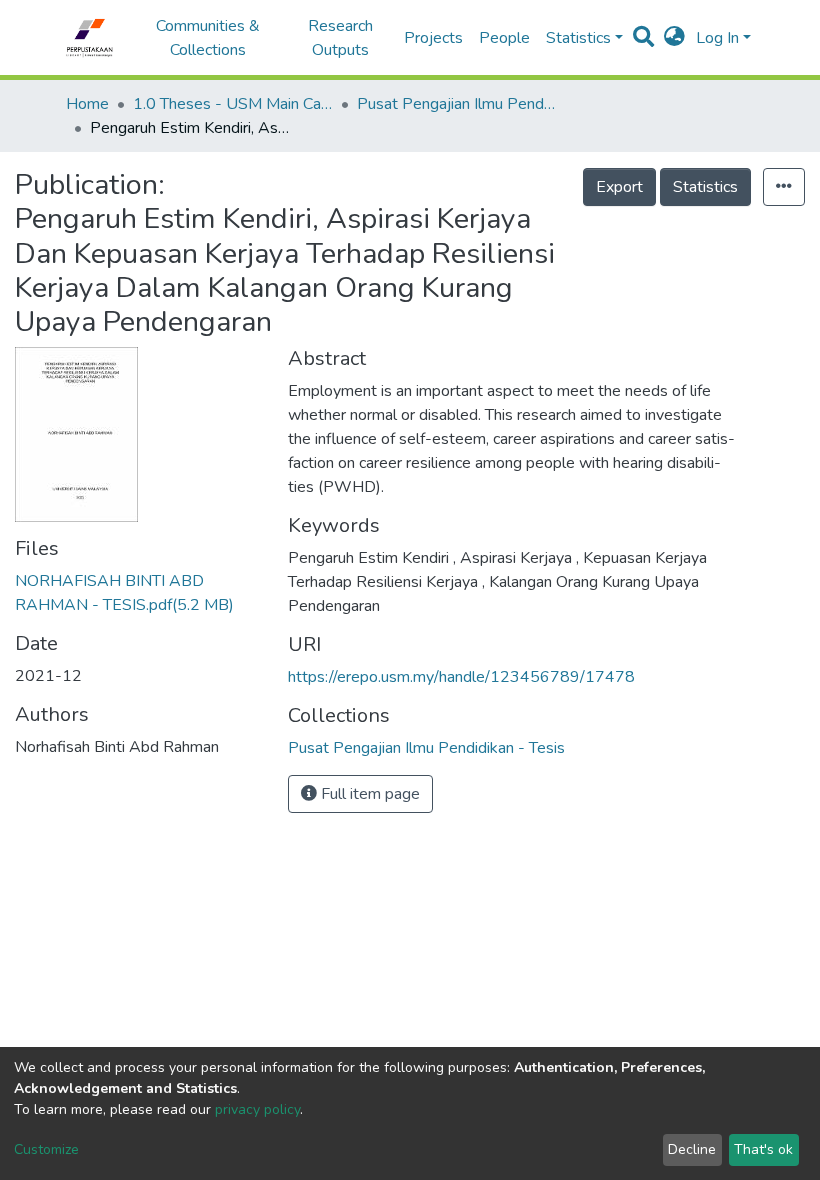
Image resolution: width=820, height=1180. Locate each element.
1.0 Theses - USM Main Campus (233, 104)
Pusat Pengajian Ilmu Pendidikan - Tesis (457, 104)
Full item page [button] (368, 794)
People (504, 38)
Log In (717, 38)
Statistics (705, 187)
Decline (692, 1149)
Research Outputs (340, 38)
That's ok (763, 1149)
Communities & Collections (208, 38)
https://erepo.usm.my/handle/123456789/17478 (461, 677)
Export (619, 187)
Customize (46, 1149)
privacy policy (257, 1109)
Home (87, 104)
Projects (433, 38)
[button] (674, 38)
